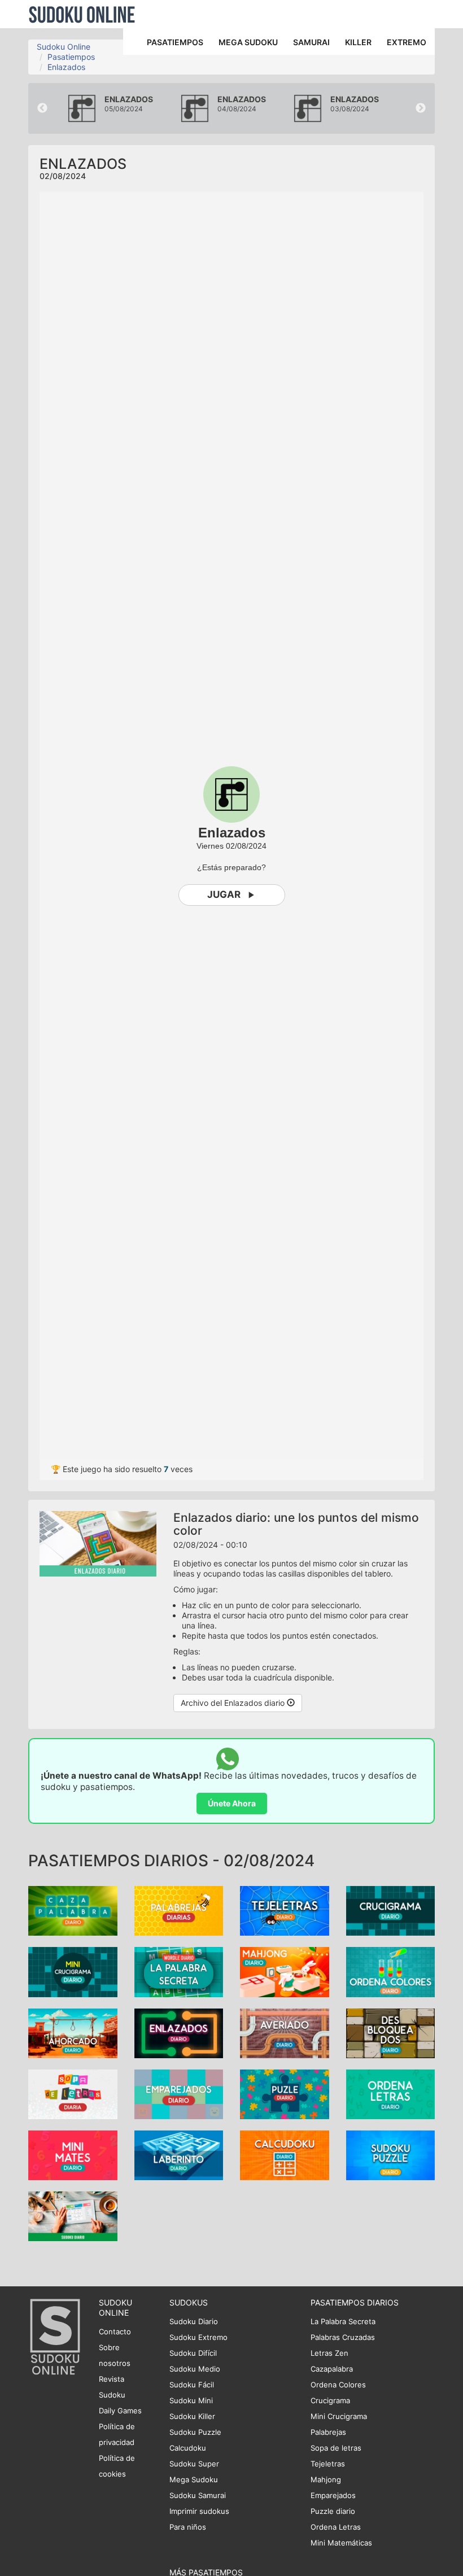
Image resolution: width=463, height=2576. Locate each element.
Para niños (188, 2527)
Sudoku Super (194, 2464)
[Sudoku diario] (73, 2215)
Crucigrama (330, 2400)
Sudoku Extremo (198, 2337)
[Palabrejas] (179, 1910)
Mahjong (326, 2479)
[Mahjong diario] (285, 1971)
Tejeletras (328, 2464)
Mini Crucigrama (339, 2416)
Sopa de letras (336, 2448)
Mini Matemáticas (341, 2543)
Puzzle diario (333, 2511)
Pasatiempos (71, 57)
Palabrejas (328, 2432)
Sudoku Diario (194, 2321)
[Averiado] (285, 2033)
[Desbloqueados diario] (391, 2033)
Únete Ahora (232, 1803)
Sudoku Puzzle (195, 2432)
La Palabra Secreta (343, 2321)
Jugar (224, 894)
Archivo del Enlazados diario (234, 1703)
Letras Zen (329, 2353)
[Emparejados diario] (179, 2093)
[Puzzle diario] (285, 2093)
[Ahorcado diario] (73, 2033)
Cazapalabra (332, 2369)
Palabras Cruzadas (343, 2337)
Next (421, 108)
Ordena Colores (338, 2385)
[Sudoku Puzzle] (391, 2154)
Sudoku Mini (191, 2400)
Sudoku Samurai (198, 2495)
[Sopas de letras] (73, 2093)
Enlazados (66, 67)
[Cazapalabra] (73, 1910)
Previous (42, 108)
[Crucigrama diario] (391, 1910)
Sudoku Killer (192, 2416)
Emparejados (333, 2495)
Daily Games (120, 2411)
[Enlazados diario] (179, 2033)
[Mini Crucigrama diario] (73, 1971)
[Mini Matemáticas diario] (73, 2154)
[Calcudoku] (285, 2154)
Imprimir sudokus (199, 2511)
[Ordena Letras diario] (391, 2093)
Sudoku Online (82, 14)
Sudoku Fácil (192, 2385)
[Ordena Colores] (391, 1971)
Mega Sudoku (194, 2479)
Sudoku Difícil (193, 2353)
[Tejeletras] (285, 1910)
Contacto (115, 2332)
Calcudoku (188, 2448)
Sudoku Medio (195, 2369)
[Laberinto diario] (179, 2154)
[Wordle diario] (179, 1971)
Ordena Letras (336, 2527)
